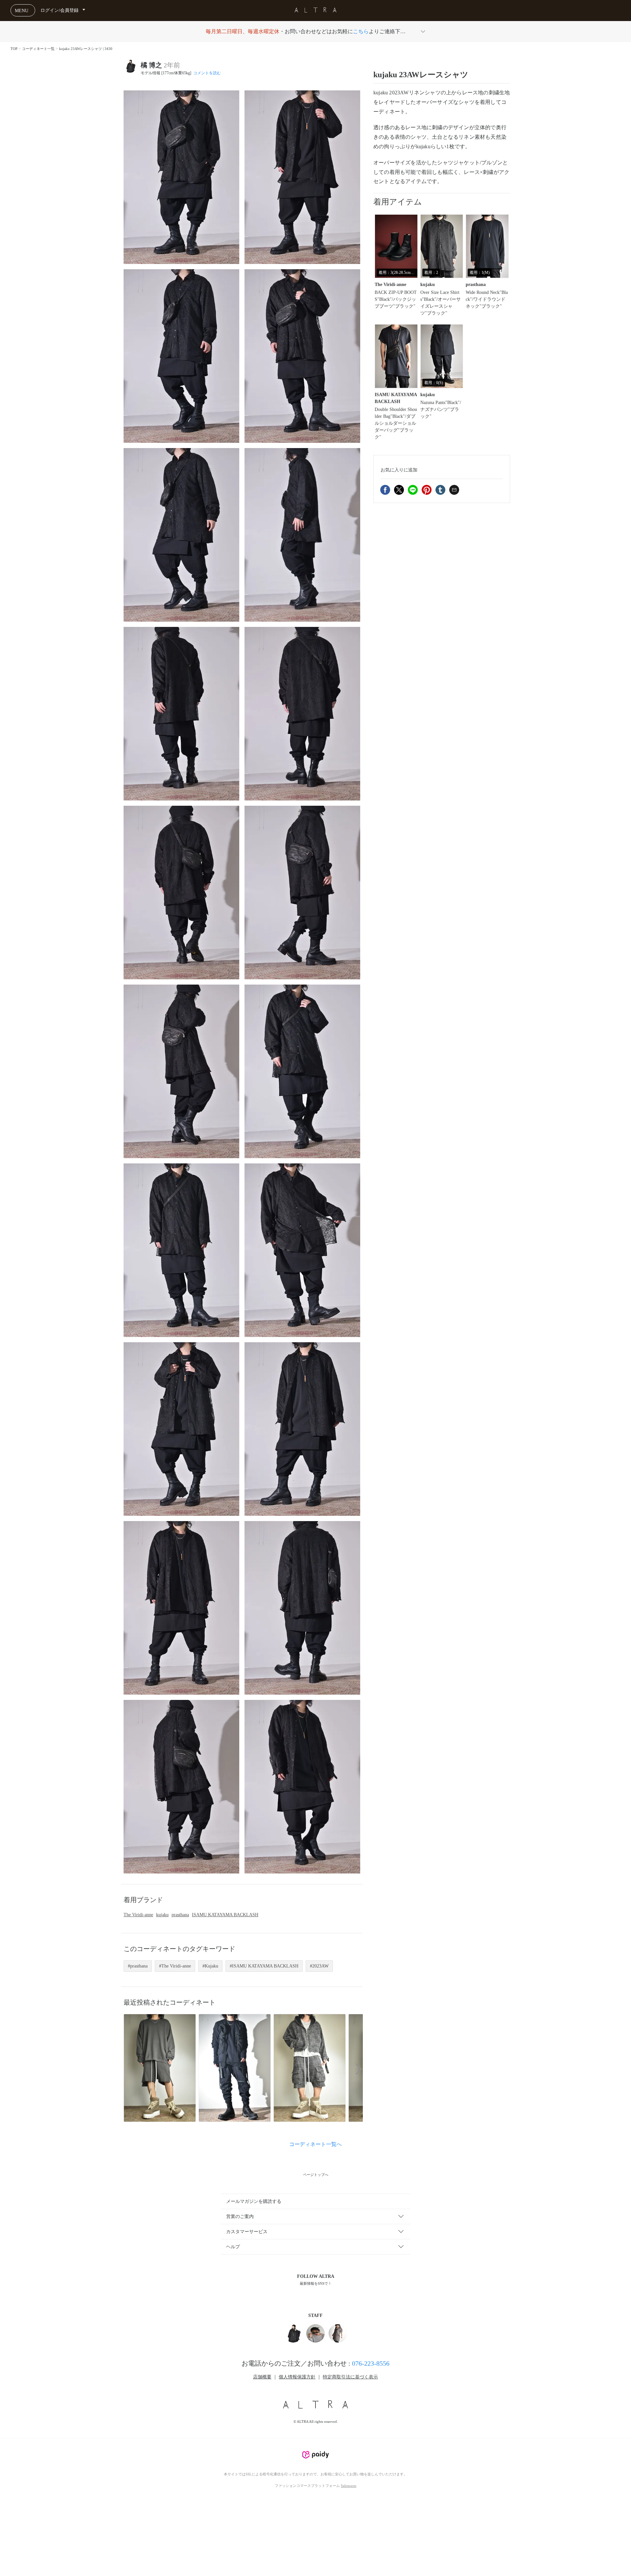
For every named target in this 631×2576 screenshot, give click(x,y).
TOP (14, 49)
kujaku (162, 1915)
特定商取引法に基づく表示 (350, 2377)
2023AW (320, 1966)
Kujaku (211, 1966)
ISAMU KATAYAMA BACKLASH (225, 1915)
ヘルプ (233, 2247)
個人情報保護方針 (297, 2377)
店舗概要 (262, 2377)
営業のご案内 (240, 2217)
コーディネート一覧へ (315, 2144)
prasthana (180, 1915)
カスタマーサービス (247, 2232)
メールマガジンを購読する (254, 2201)
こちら (361, 31)
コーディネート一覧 (38, 49)
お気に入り (399, 470)
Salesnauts (349, 2486)
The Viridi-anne (138, 1915)
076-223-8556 (371, 2363)
